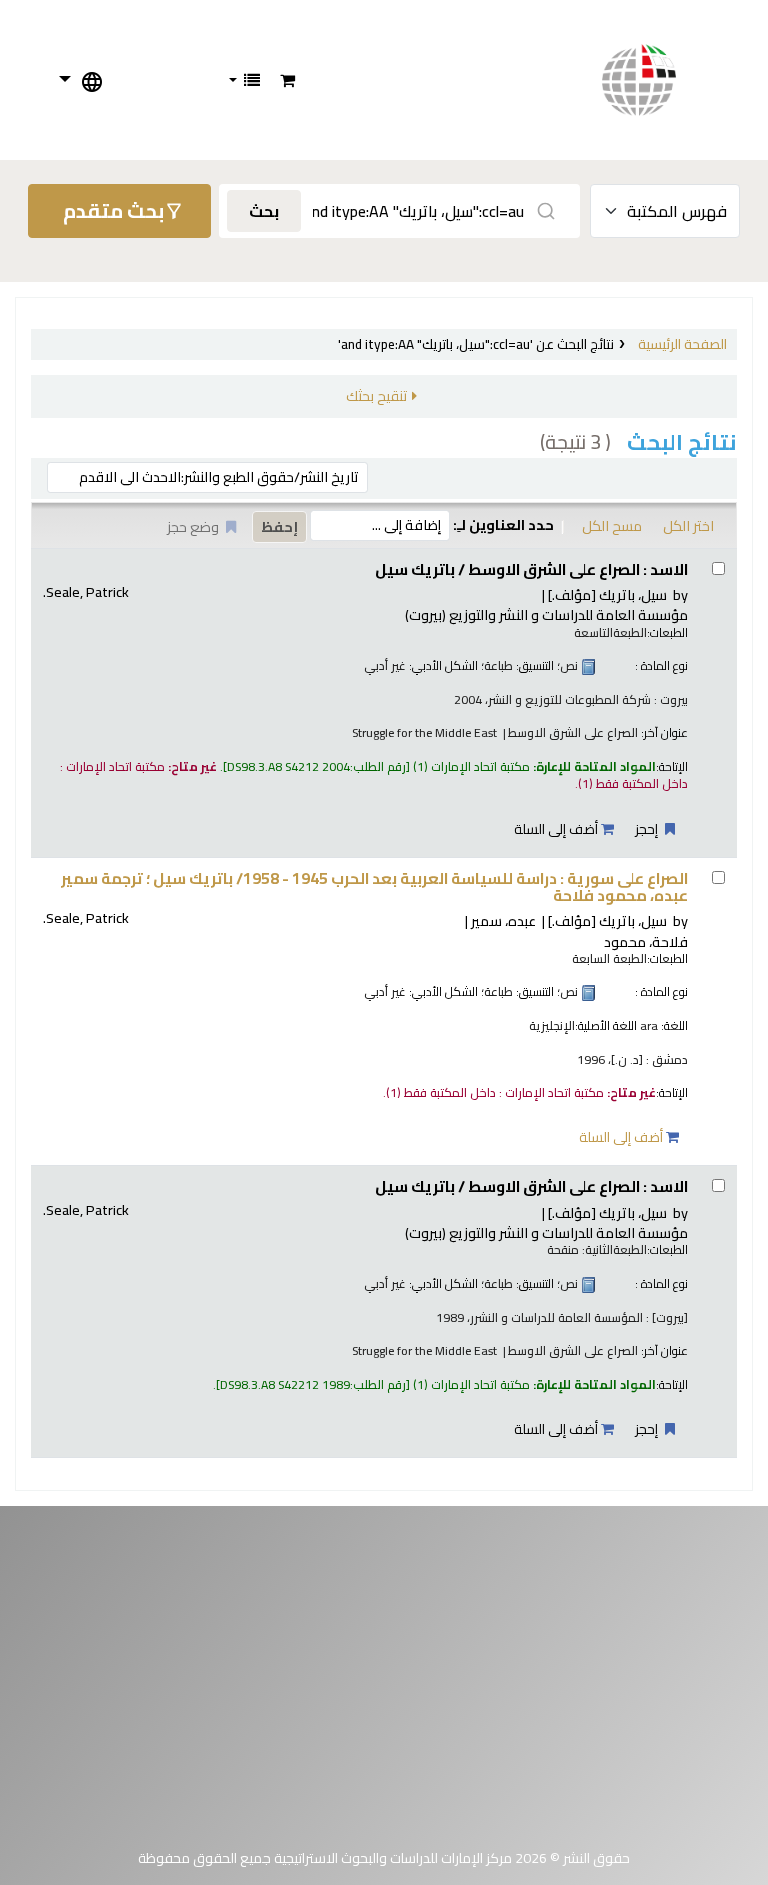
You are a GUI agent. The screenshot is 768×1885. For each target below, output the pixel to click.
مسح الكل (612, 525)
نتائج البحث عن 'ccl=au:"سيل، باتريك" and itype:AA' (476, 344)
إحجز (648, 829)
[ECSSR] (659, 80)
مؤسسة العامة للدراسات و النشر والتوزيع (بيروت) (546, 614)
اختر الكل (688, 525)
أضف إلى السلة (557, 829)
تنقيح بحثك (376, 395)
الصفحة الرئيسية (682, 344)
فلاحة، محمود (646, 941)
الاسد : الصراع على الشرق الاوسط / (531, 569)
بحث (264, 211)
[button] (287, 80)
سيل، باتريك (607, 594)
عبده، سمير (503, 920)
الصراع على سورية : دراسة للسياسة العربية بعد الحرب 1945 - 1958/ (374, 887)
